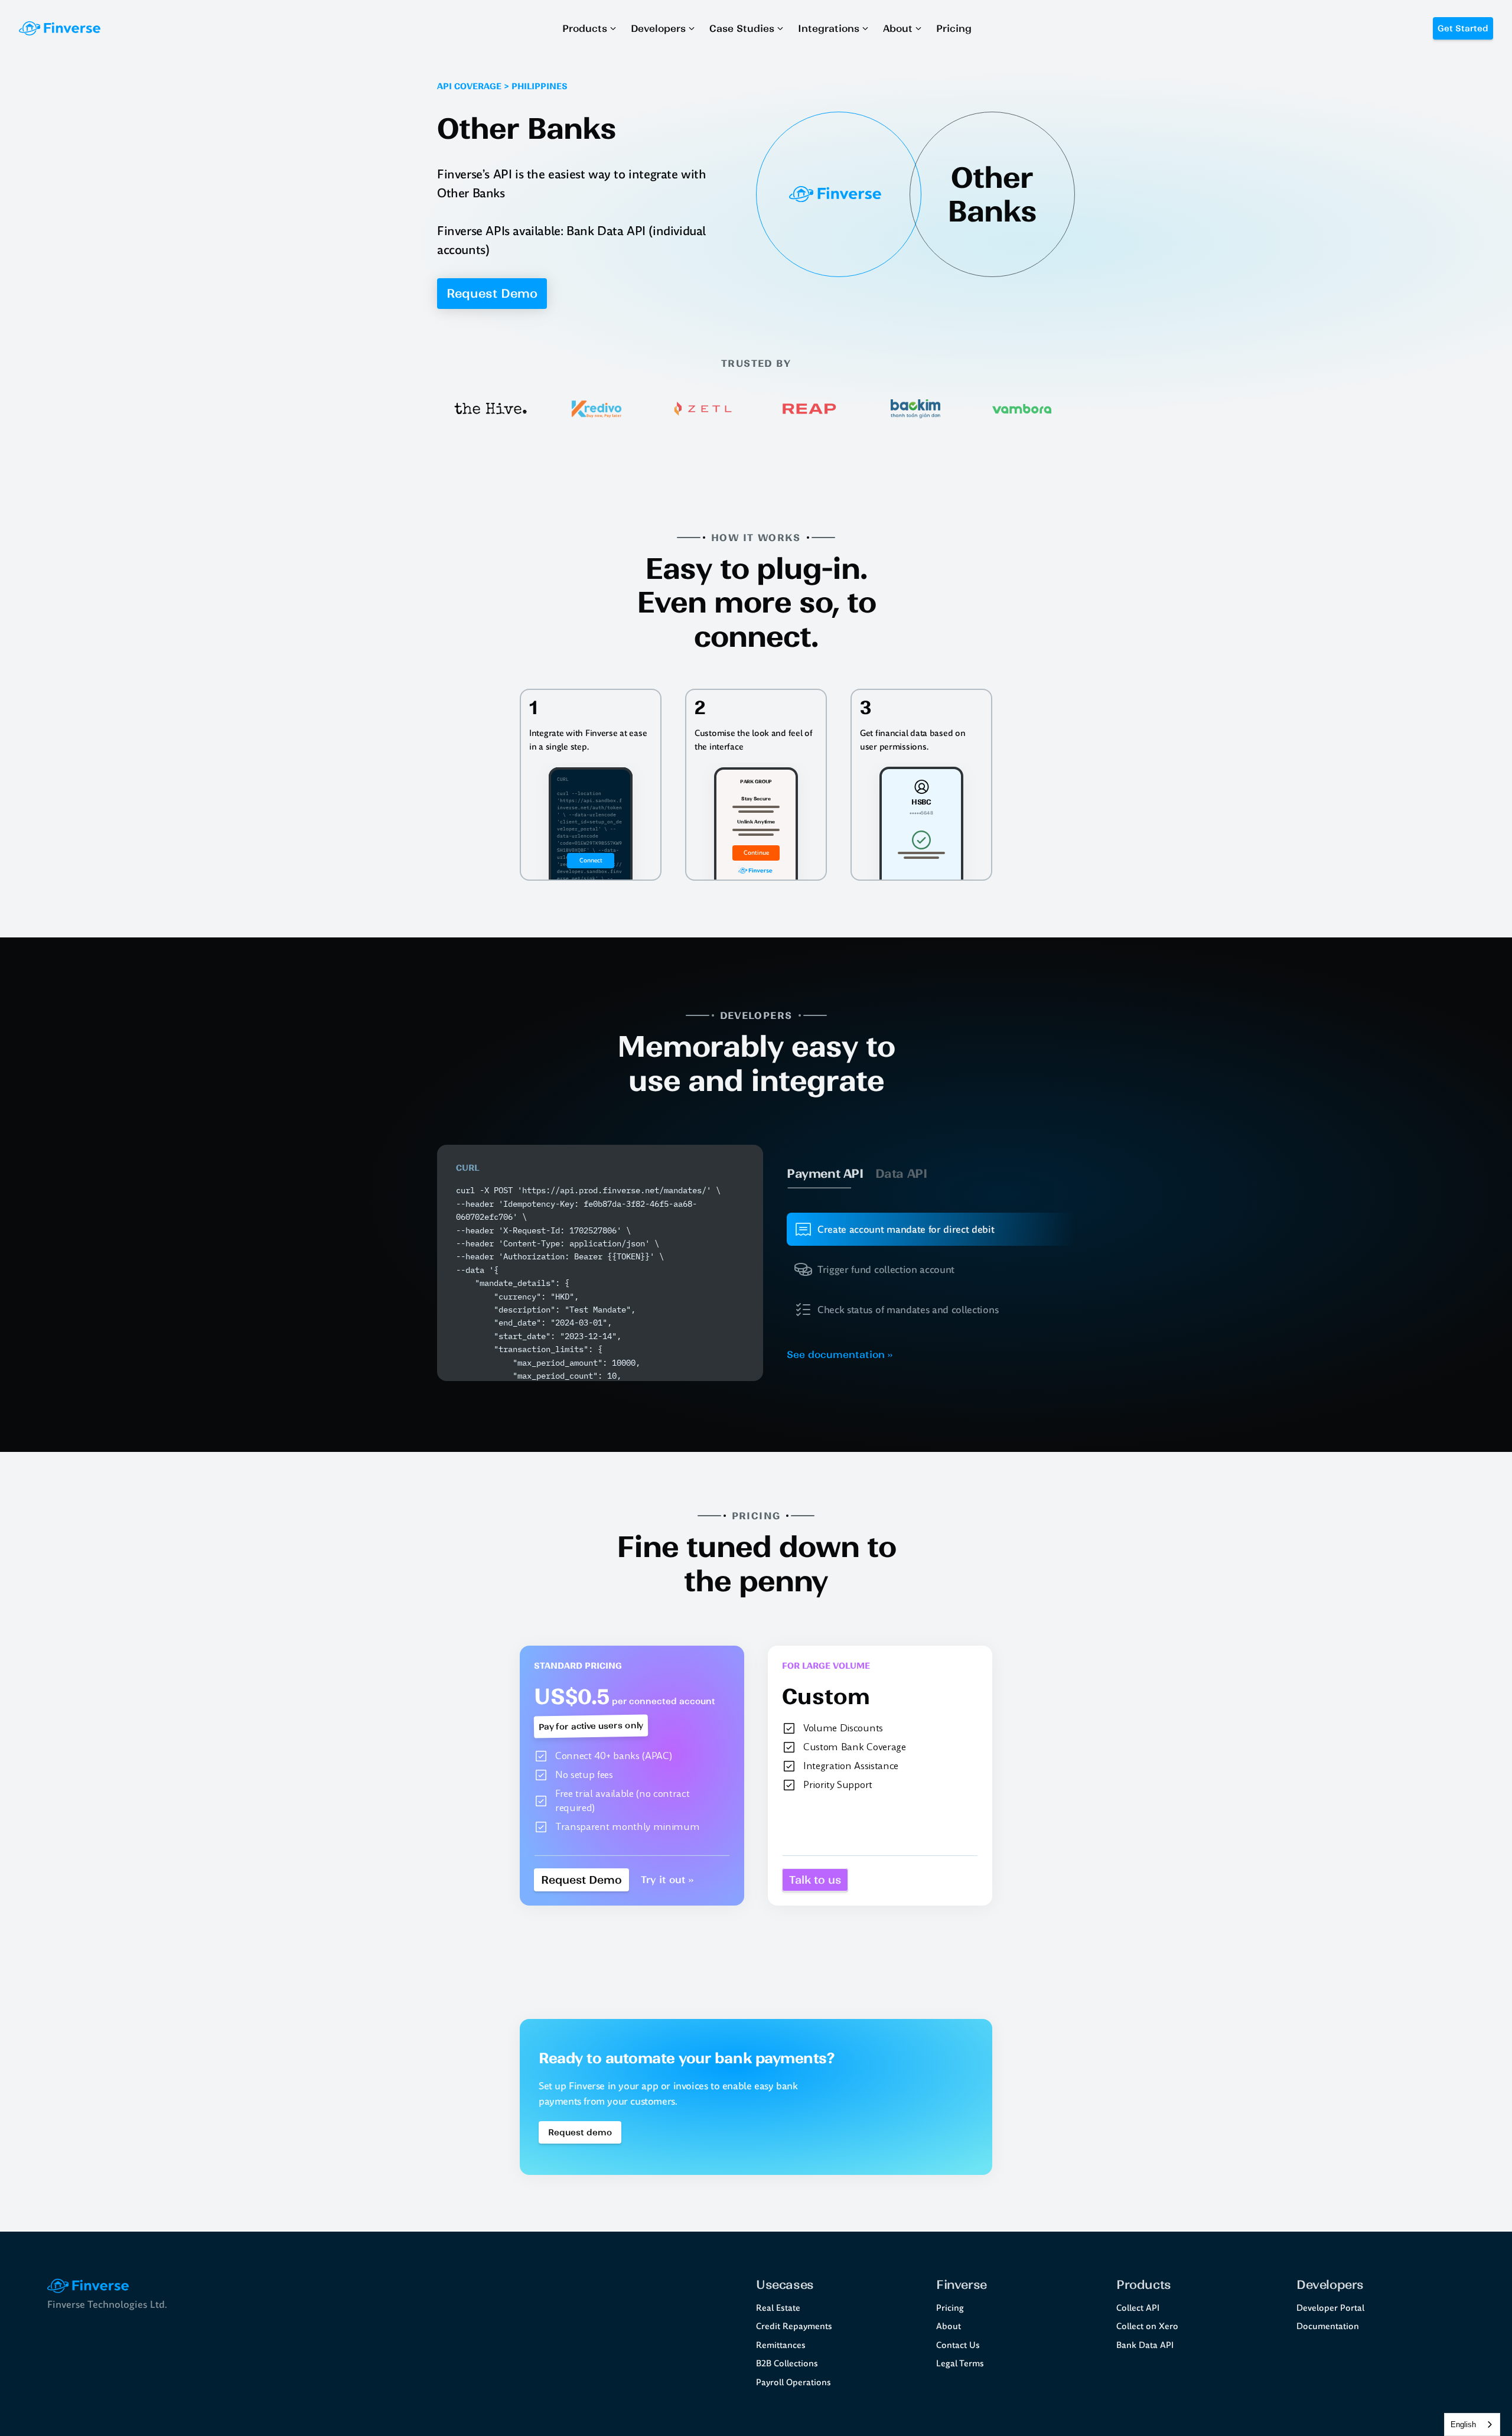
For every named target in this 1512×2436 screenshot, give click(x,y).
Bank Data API (1145, 2345)
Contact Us (958, 2345)
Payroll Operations (794, 2382)
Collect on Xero (1147, 2326)
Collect (1130, 2308)
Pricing (950, 2308)
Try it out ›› (667, 1880)
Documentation (1328, 2326)
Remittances (781, 2345)
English (1463, 2424)
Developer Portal (1330, 2308)
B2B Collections (787, 2363)
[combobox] (1472, 2424)
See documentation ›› (840, 1354)
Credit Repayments (794, 2326)
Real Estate (778, 2308)
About (949, 2326)
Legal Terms (960, 2363)
